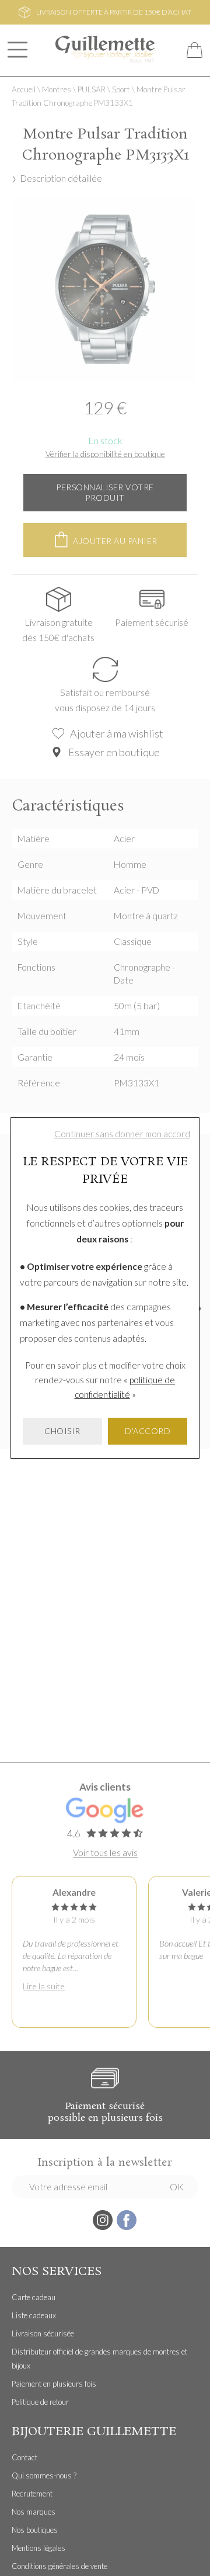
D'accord (148, 1431)
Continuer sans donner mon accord (122, 1134)
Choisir (62, 1431)
